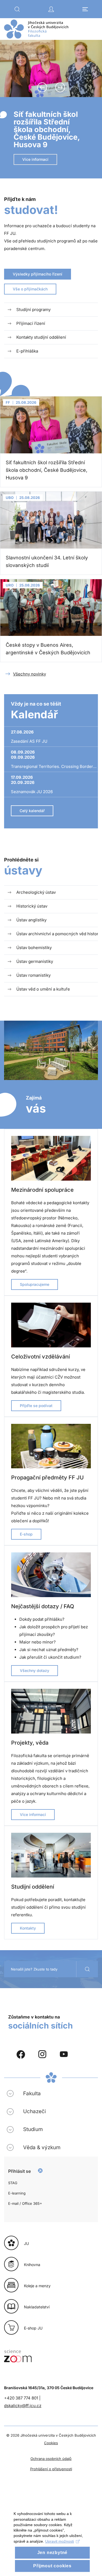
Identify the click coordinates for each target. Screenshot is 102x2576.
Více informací (35, 159)
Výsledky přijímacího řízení (38, 274)
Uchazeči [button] (35, 2111)
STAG (13, 2183)
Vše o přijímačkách (30, 289)
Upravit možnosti (60, 2541)
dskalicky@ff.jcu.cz (23, 2406)
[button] (17, 9)
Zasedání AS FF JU (29, 741)
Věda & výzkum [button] (42, 2147)
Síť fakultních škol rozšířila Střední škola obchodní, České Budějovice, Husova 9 (47, 130)
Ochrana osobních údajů (51, 2459)
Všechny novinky (30, 674)
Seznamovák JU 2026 (32, 792)
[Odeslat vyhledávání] (87, 1969)
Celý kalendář (32, 811)
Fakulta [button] (32, 2093)
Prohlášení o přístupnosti (51, 2469)
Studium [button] (33, 2129)
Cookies (51, 2443)
